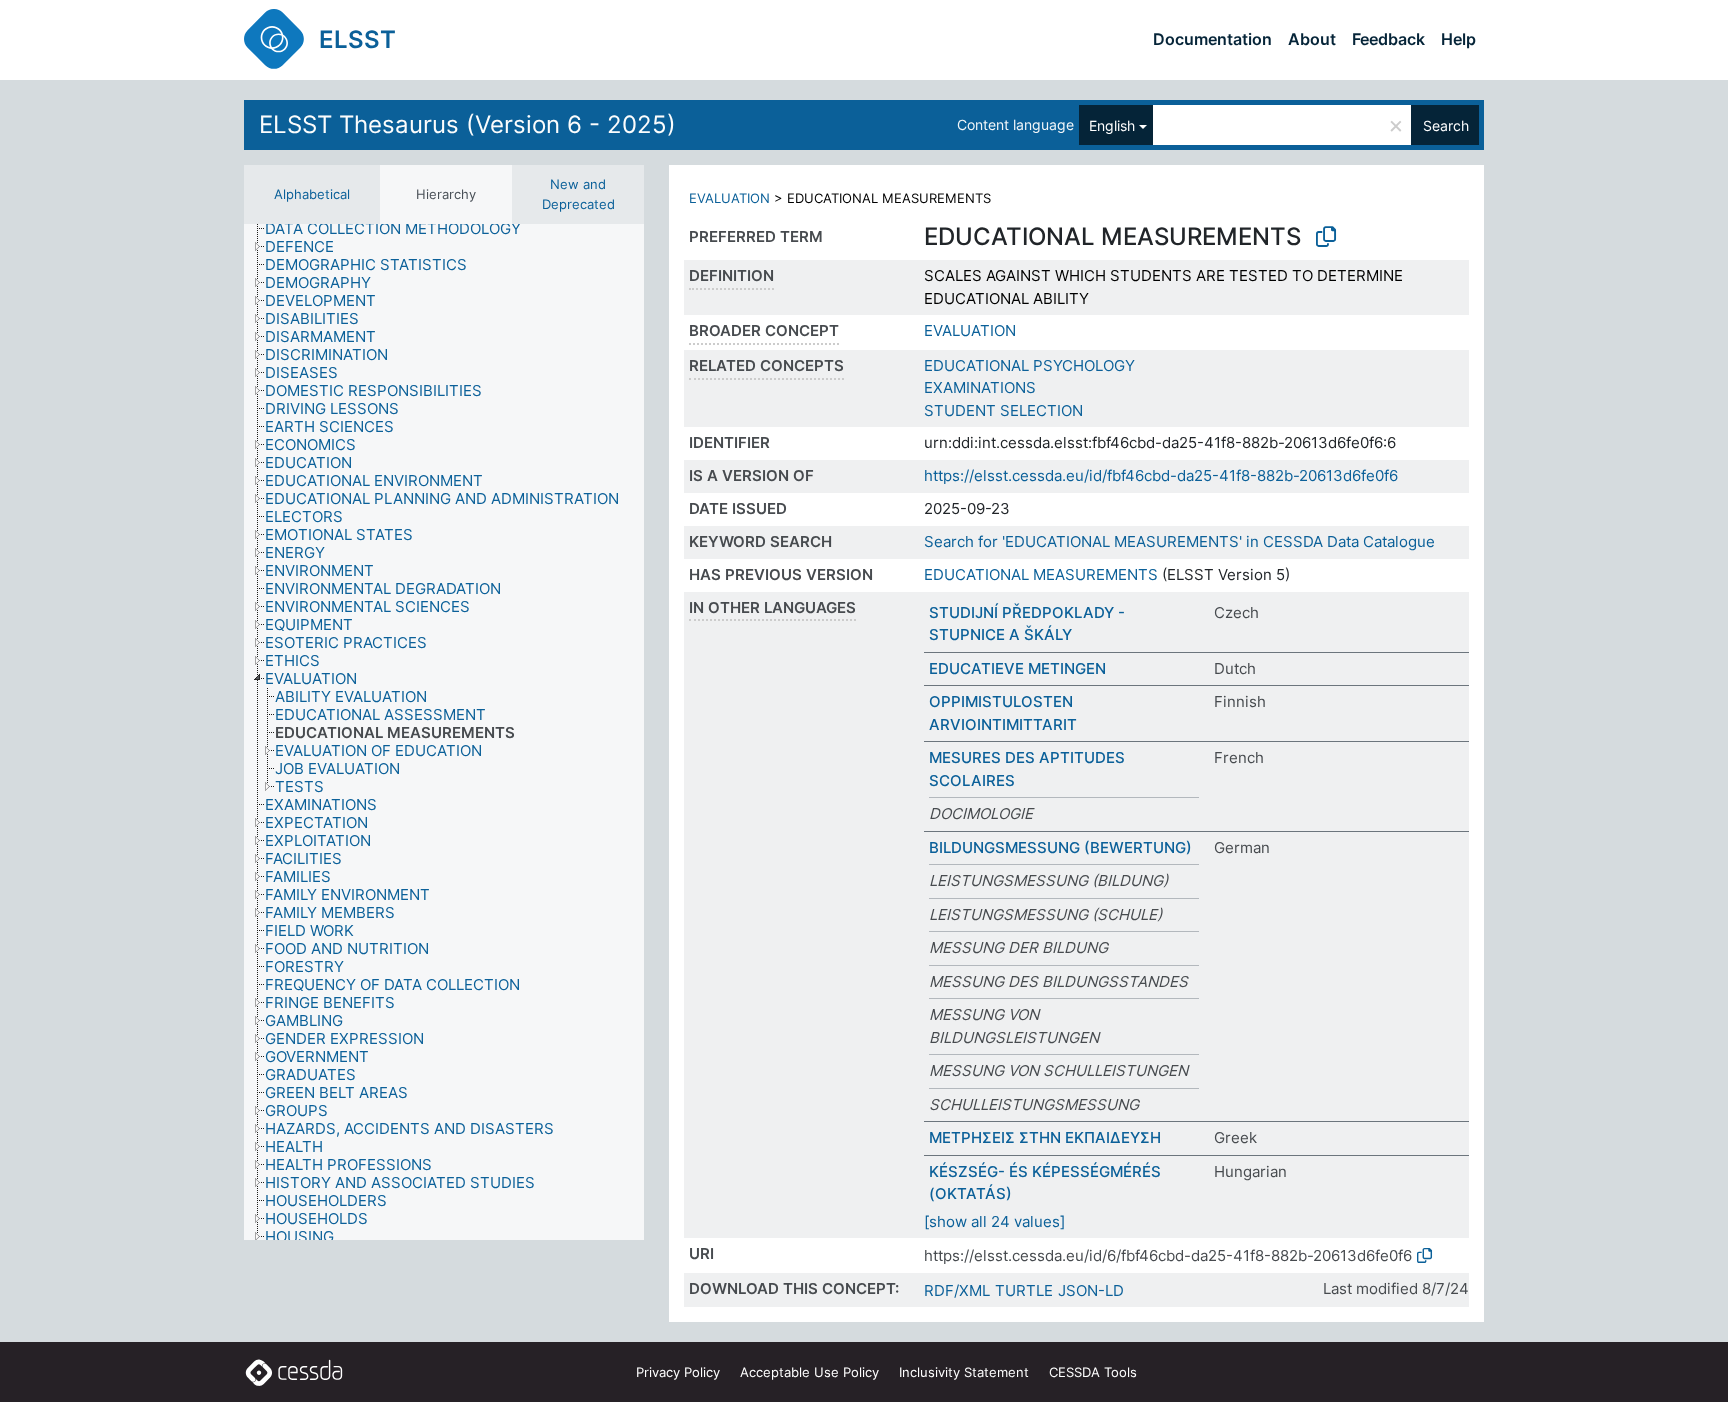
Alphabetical (312, 194)
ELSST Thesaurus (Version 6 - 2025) (467, 124)
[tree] (444, 732)
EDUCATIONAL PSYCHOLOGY (1029, 365)
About (1312, 39)
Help (1458, 39)
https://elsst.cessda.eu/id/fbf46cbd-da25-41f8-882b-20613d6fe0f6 (1161, 475)
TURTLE (1024, 1290)
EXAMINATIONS (980, 387)
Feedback (1388, 39)
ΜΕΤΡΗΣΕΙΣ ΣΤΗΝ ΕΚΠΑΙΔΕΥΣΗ (1045, 1137)
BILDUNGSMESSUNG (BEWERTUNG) (1060, 847)
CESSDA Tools (1093, 1372)
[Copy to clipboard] (1326, 237)
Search (1446, 125)
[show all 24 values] (994, 1221)
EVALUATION (729, 198)
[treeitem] (401, 229)
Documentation (1212, 39)
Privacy (678, 1372)
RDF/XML (957, 1290)
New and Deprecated (578, 194)
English (1112, 125)
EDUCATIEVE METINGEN (1017, 668)
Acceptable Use (809, 1372)
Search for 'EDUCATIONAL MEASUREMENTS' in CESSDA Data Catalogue (1179, 541)
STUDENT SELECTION (1003, 410)
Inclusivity (964, 1372)
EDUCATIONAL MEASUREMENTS (1041, 574)
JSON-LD (1091, 1290)
